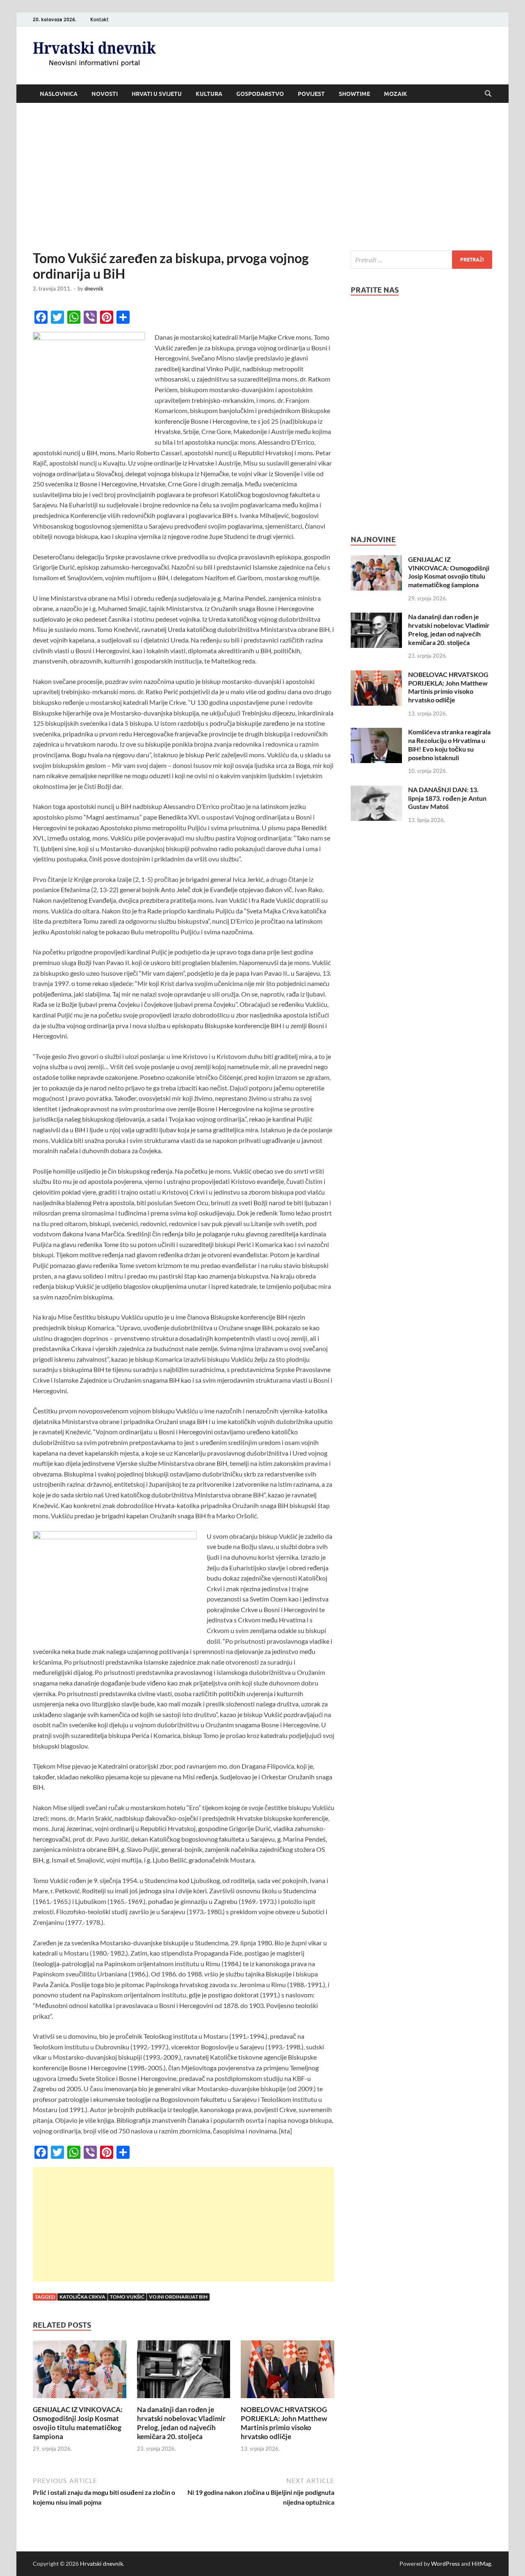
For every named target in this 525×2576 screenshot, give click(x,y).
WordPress (445, 2564)
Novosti (105, 94)
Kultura (209, 94)
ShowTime (354, 94)
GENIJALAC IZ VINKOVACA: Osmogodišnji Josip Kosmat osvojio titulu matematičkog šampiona (78, 2423)
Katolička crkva (82, 2297)
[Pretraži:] (421, 260)
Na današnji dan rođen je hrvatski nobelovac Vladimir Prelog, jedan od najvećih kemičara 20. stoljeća (181, 2423)
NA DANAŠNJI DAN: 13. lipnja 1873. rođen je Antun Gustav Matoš (447, 798)
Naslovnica (59, 94)
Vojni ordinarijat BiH (178, 2297)
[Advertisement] (262, 177)
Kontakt (99, 19)
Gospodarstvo (260, 94)
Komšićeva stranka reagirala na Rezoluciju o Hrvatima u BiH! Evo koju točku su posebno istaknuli (449, 744)
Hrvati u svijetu (157, 94)
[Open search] (488, 94)
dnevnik (94, 288)
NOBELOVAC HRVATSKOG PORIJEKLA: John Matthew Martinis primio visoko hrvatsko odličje (284, 2423)
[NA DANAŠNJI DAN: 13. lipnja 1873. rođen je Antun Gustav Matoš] (376, 790)
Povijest (311, 94)
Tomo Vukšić (127, 2297)
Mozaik (396, 94)
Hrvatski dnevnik (102, 2564)
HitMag (481, 2564)
